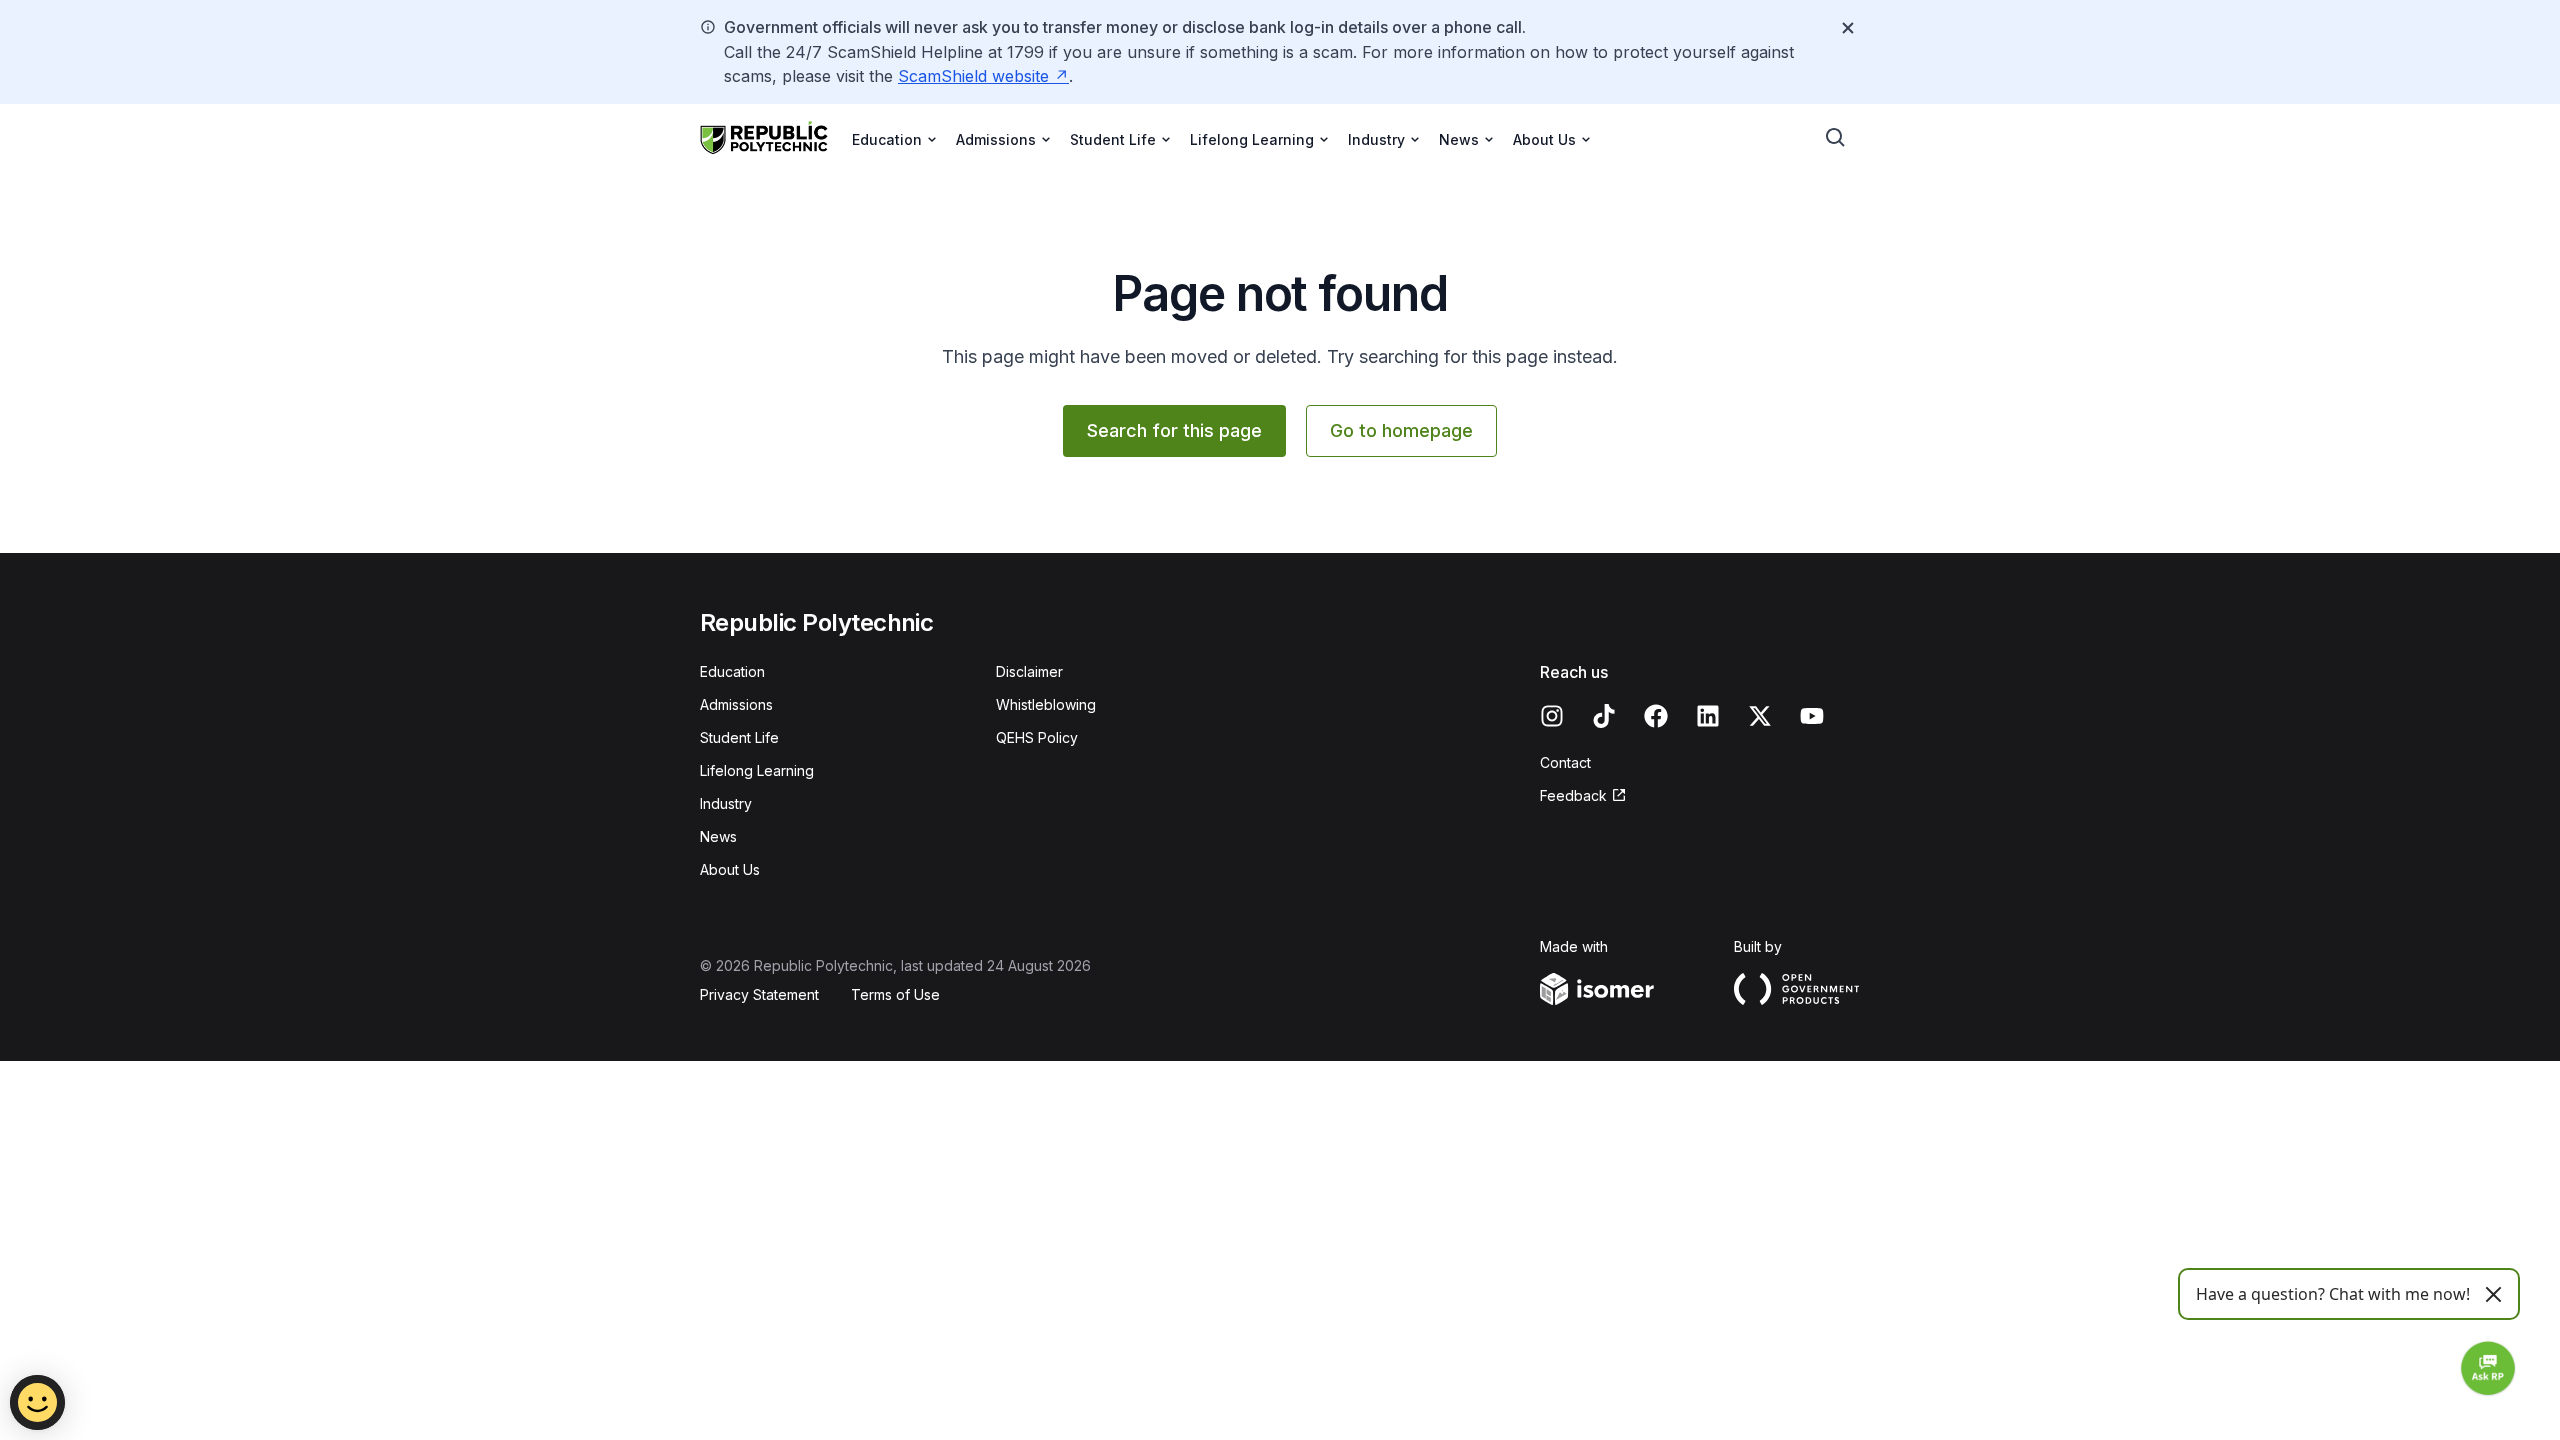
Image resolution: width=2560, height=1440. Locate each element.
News (718, 836)
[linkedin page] (1708, 716)
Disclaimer (1029, 671)
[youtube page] (1812, 716)
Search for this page (1174, 430)
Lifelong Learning (757, 770)
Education (732, 671)
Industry (726, 803)
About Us (730, 869)
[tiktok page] (1604, 716)
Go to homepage (1401, 430)
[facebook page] (1656, 716)
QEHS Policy (1037, 737)
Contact (1565, 762)
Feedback (1573, 795)
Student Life (739, 737)
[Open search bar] (1836, 138)
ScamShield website (973, 76)
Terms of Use (895, 994)
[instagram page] (1552, 716)
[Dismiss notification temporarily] (1848, 28)
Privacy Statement (759, 994)
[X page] (1760, 716)
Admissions (736, 704)
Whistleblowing (1046, 704)
